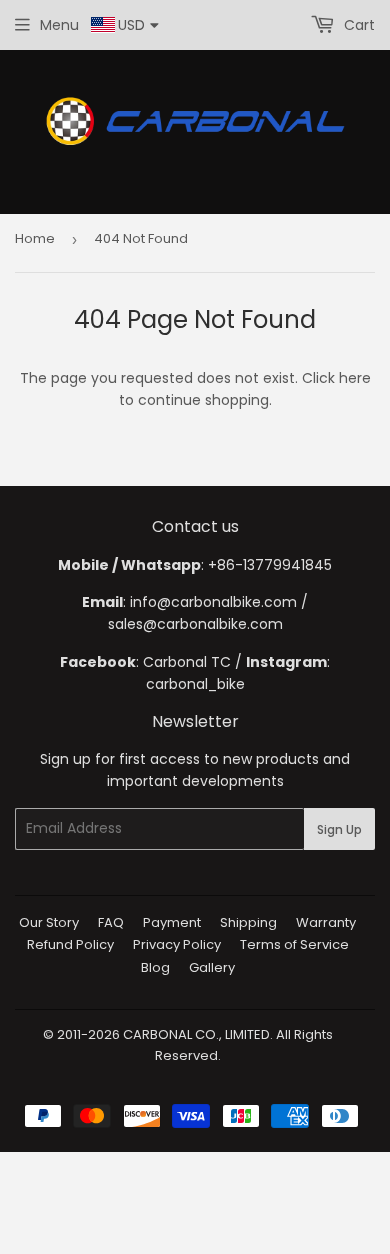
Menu (59, 25)
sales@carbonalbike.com (195, 624)
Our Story (49, 922)
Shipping (248, 922)
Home (35, 238)
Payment (172, 922)
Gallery (212, 967)
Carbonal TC (187, 662)
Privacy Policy (177, 944)
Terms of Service (294, 944)
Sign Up (339, 829)
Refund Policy (70, 944)
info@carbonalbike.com (213, 602)
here (355, 378)
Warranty (326, 922)
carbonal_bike (195, 684)
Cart (357, 25)
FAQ (111, 922)
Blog (155, 967)
